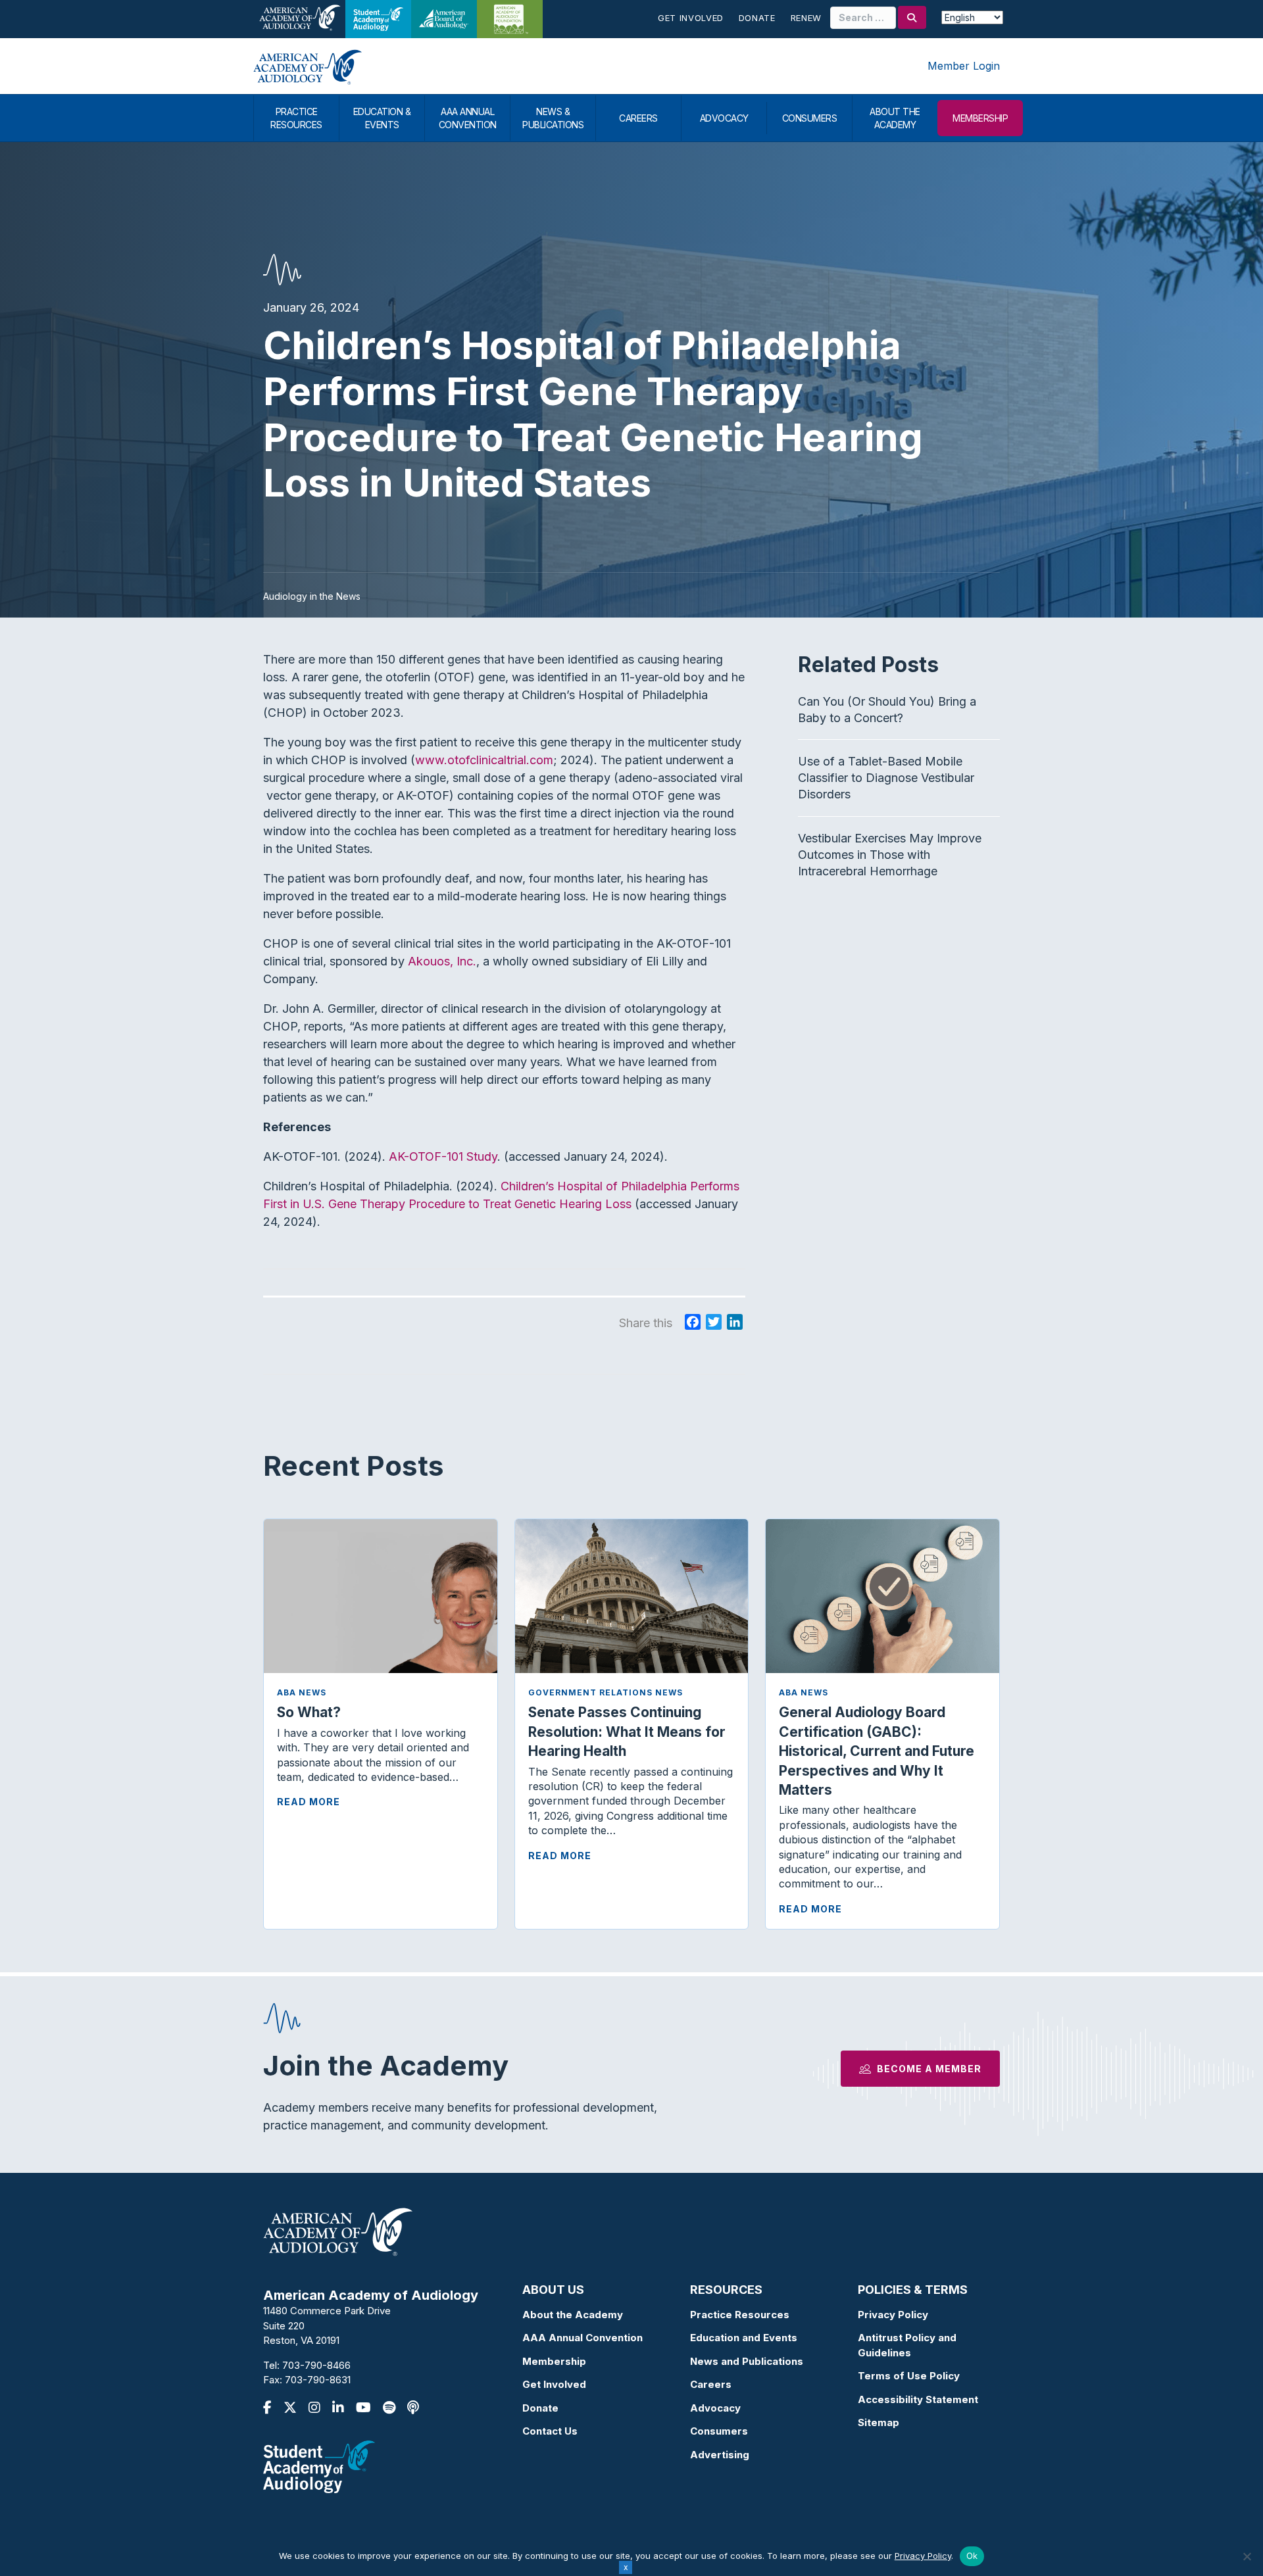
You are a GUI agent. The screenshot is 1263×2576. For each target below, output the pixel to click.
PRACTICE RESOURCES (296, 118)
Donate (757, 18)
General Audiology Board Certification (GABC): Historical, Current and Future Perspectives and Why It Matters (877, 1751)
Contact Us (550, 2431)
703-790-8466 (316, 2365)
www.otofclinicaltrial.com (484, 760)
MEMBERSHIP (980, 118)
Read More (309, 1802)
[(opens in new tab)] (319, 2466)
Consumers (719, 2431)
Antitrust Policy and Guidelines (907, 2345)
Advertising (720, 2455)
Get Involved (691, 18)
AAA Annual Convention (582, 2338)
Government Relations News (606, 1692)
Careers (711, 2384)
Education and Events (744, 2338)
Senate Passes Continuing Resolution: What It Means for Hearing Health (627, 1732)
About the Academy (573, 2315)
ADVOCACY (724, 118)
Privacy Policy (893, 2315)
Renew (806, 18)
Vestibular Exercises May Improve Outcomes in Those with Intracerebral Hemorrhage (890, 855)
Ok (972, 2556)
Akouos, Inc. (442, 961)
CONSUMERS (810, 118)
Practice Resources (740, 2315)
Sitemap (879, 2422)
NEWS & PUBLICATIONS (553, 118)
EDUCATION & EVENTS (382, 118)
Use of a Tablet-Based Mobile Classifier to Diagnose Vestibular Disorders (886, 778)
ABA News (302, 1692)
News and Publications (747, 2361)
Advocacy (715, 2408)
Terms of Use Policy (909, 2376)
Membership (554, 2361)
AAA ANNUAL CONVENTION (468, 118)
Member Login (964, 66)
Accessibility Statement (918, 2399)
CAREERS (638, 118)
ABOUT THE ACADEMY (895, 118)
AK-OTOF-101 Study (443, 1156)
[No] (1247, 2556)
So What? (309, 1712)
